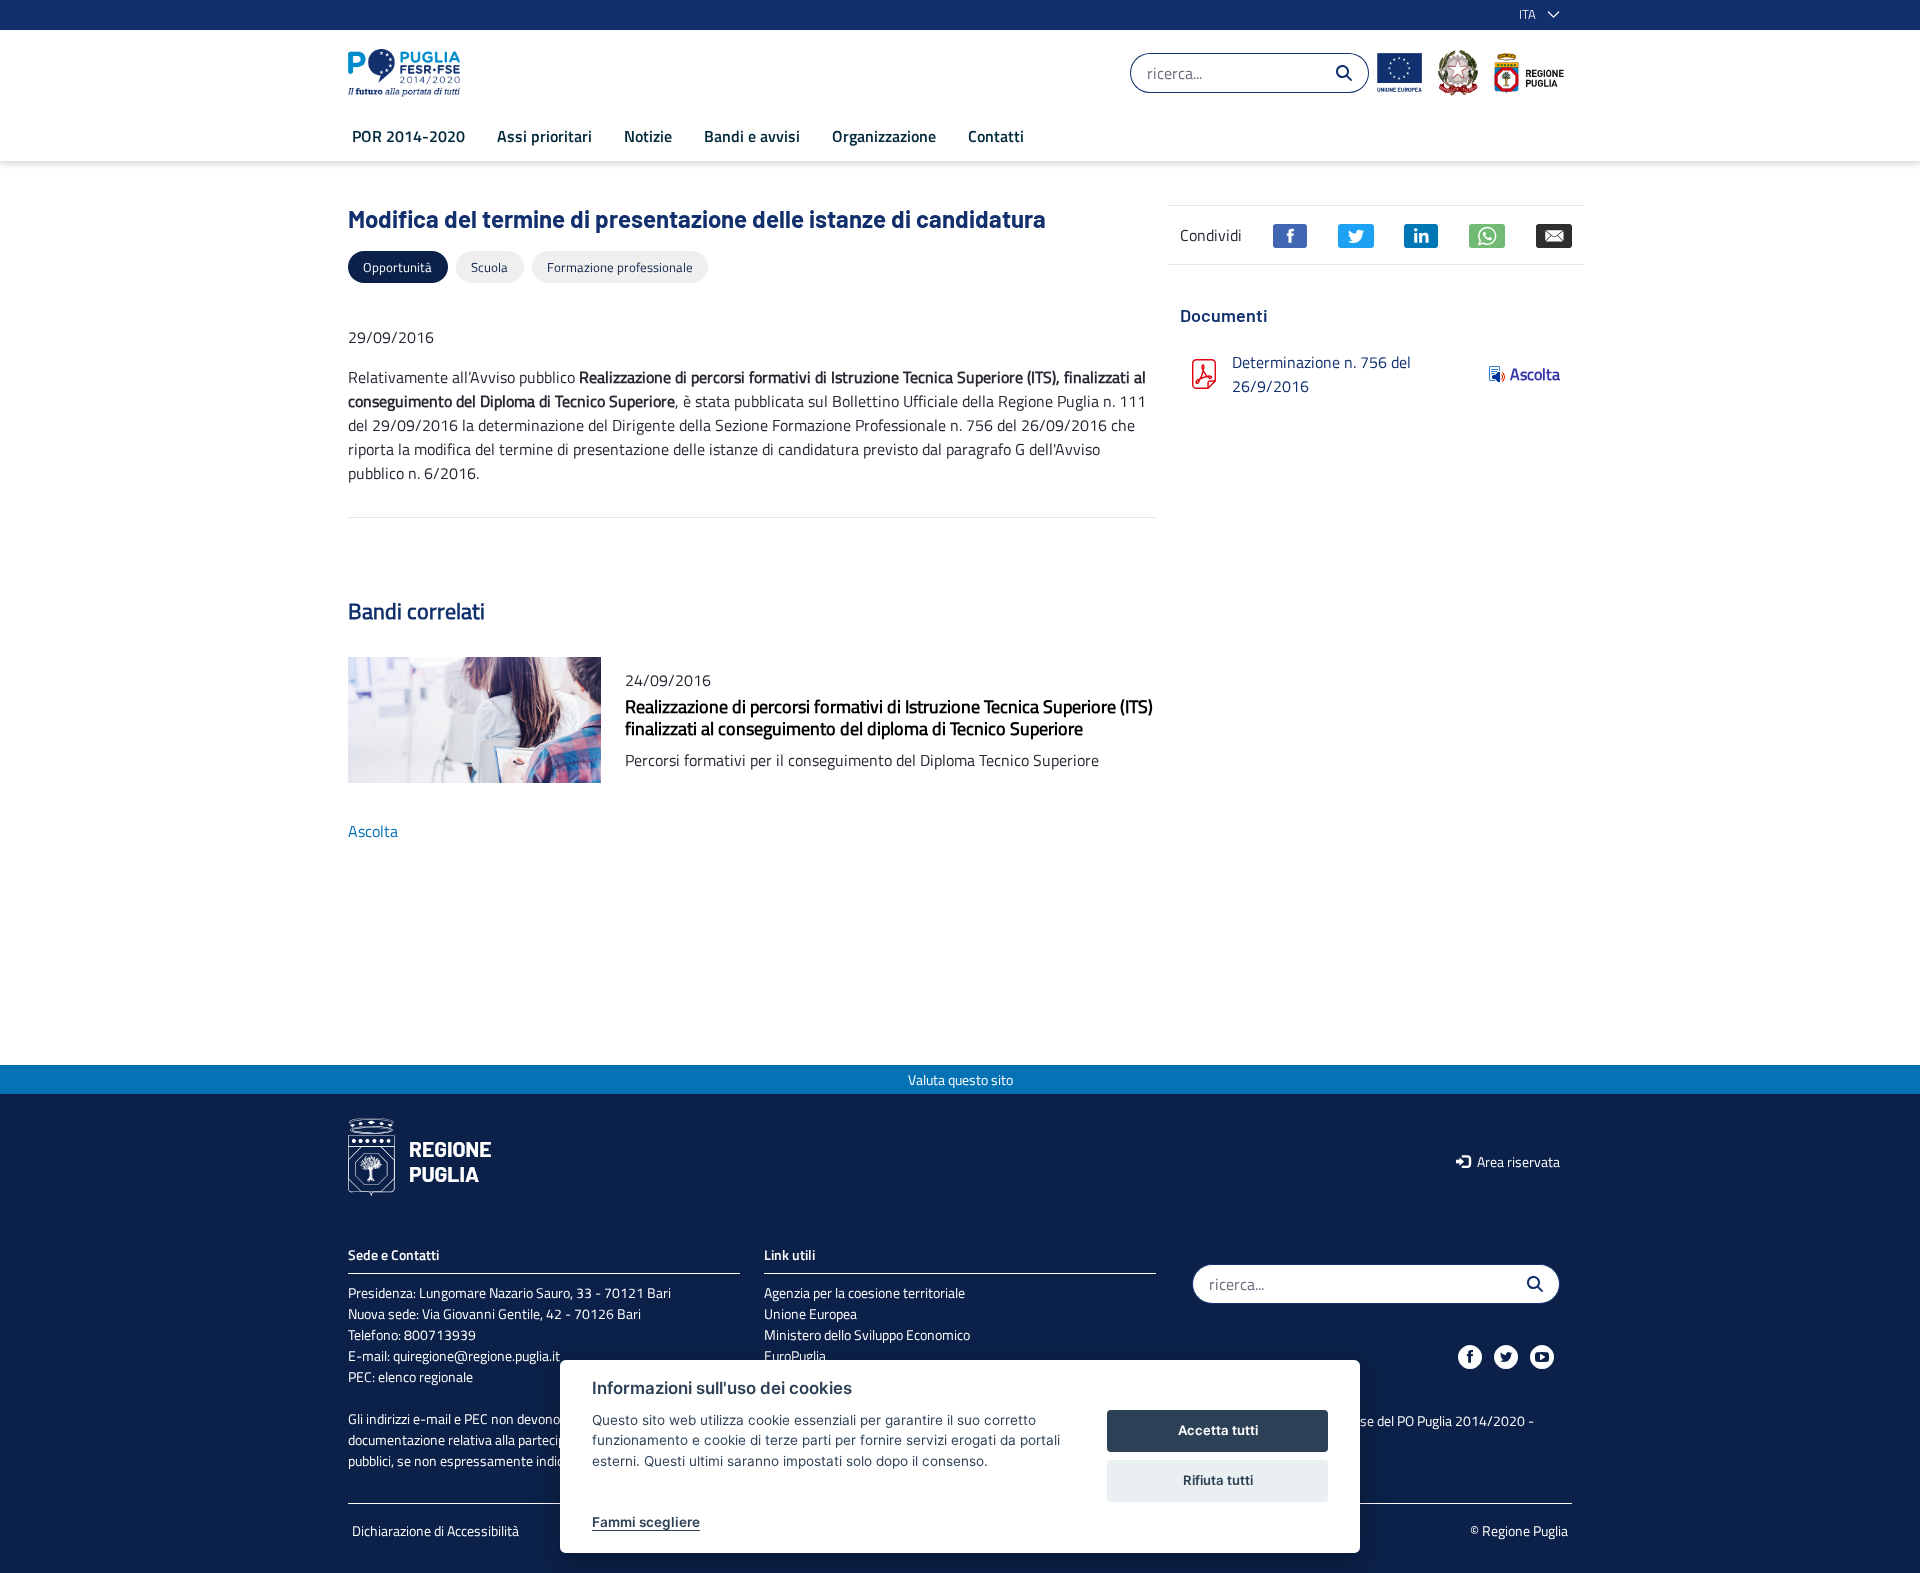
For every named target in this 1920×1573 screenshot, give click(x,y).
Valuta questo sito (960, 1079)
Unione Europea (810, 1313)
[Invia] (1344, 73)
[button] (1535, 15)
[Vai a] (408, 73)
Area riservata (1517, 1161)
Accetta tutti (1218, 1430)
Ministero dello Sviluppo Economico (867, 1334)
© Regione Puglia (1519, 1530)
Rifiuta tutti (1218, 1480)
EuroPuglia (795, 1355)
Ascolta (1535, 374)
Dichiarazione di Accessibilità (435, 1530)
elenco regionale (425, 1376)
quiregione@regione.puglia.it (476, 1355)
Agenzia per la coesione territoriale (864, 1292)
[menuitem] (408, 136)
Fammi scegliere (646, 1522)
